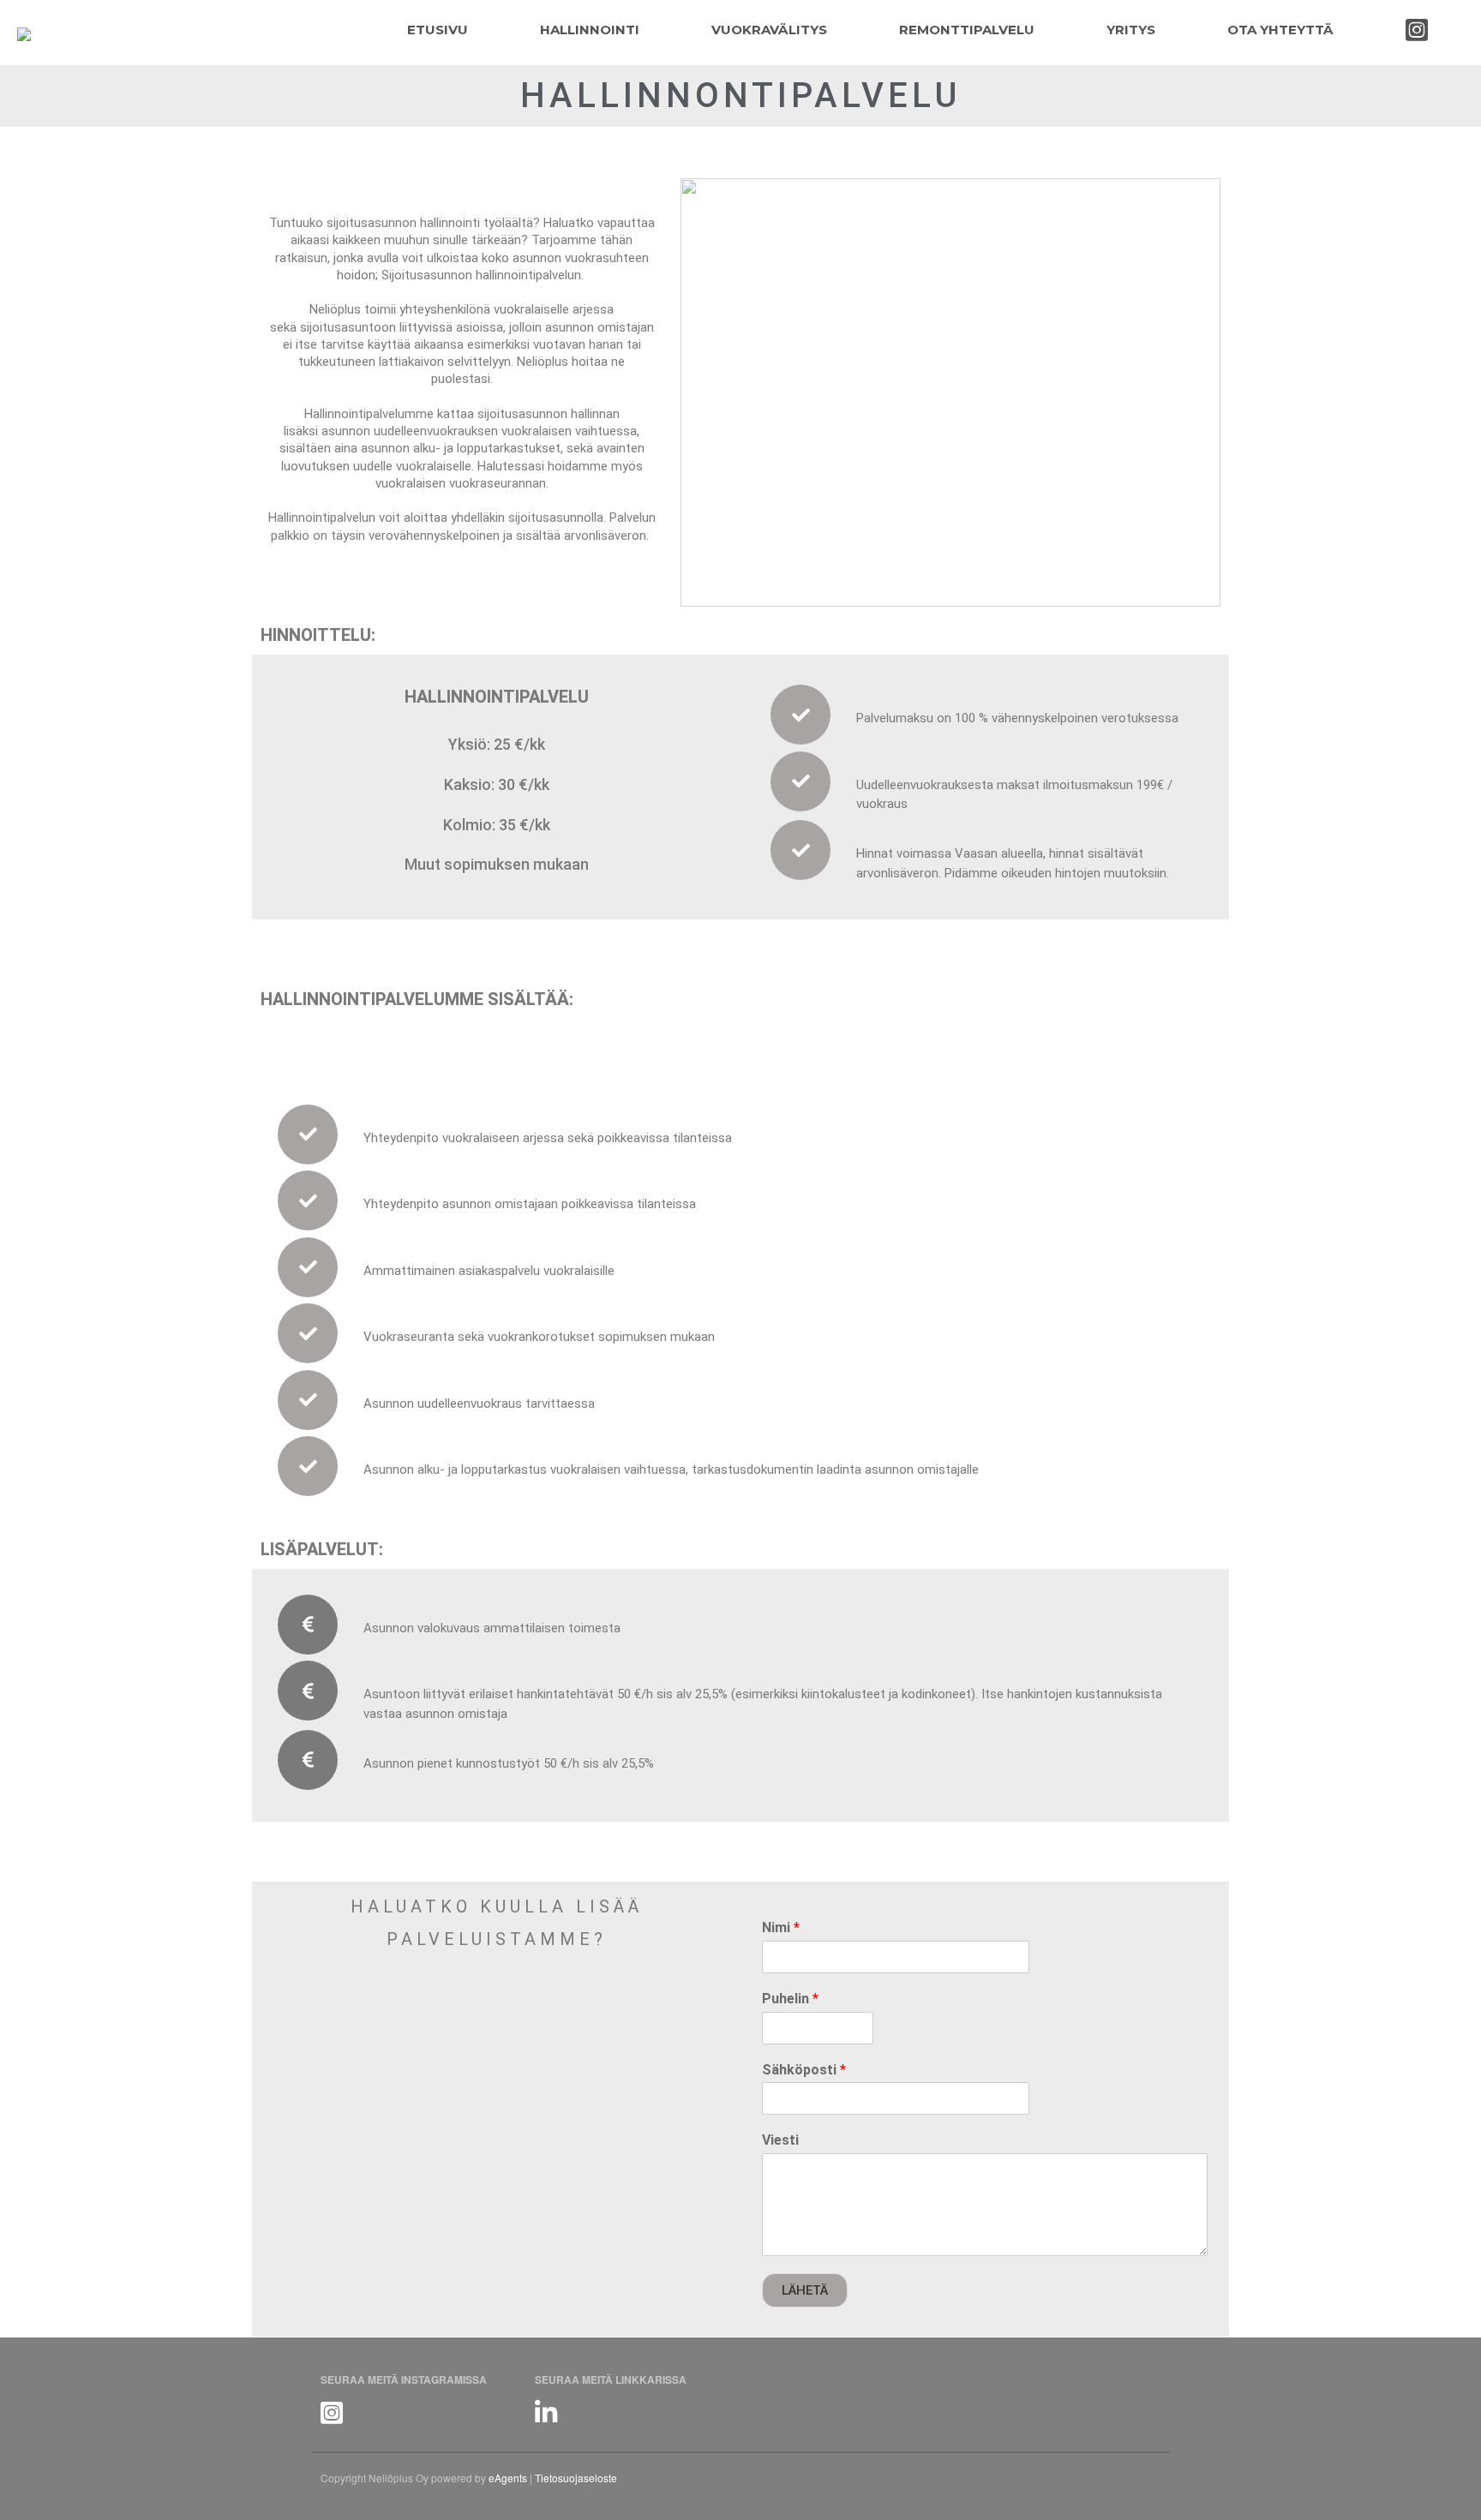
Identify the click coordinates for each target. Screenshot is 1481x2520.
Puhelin (790, 1999)
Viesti (780, 2140)
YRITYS (1131, 30)
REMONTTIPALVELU (967, 30)
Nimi (781, 1927)
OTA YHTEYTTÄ (1280, 30)
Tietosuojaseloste (576, 2478)
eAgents (508, 2478)
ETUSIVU (438, 30)
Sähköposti (804, 2070)
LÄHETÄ (805, 2290)
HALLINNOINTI (590, 30)
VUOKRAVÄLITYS (769, 30)
